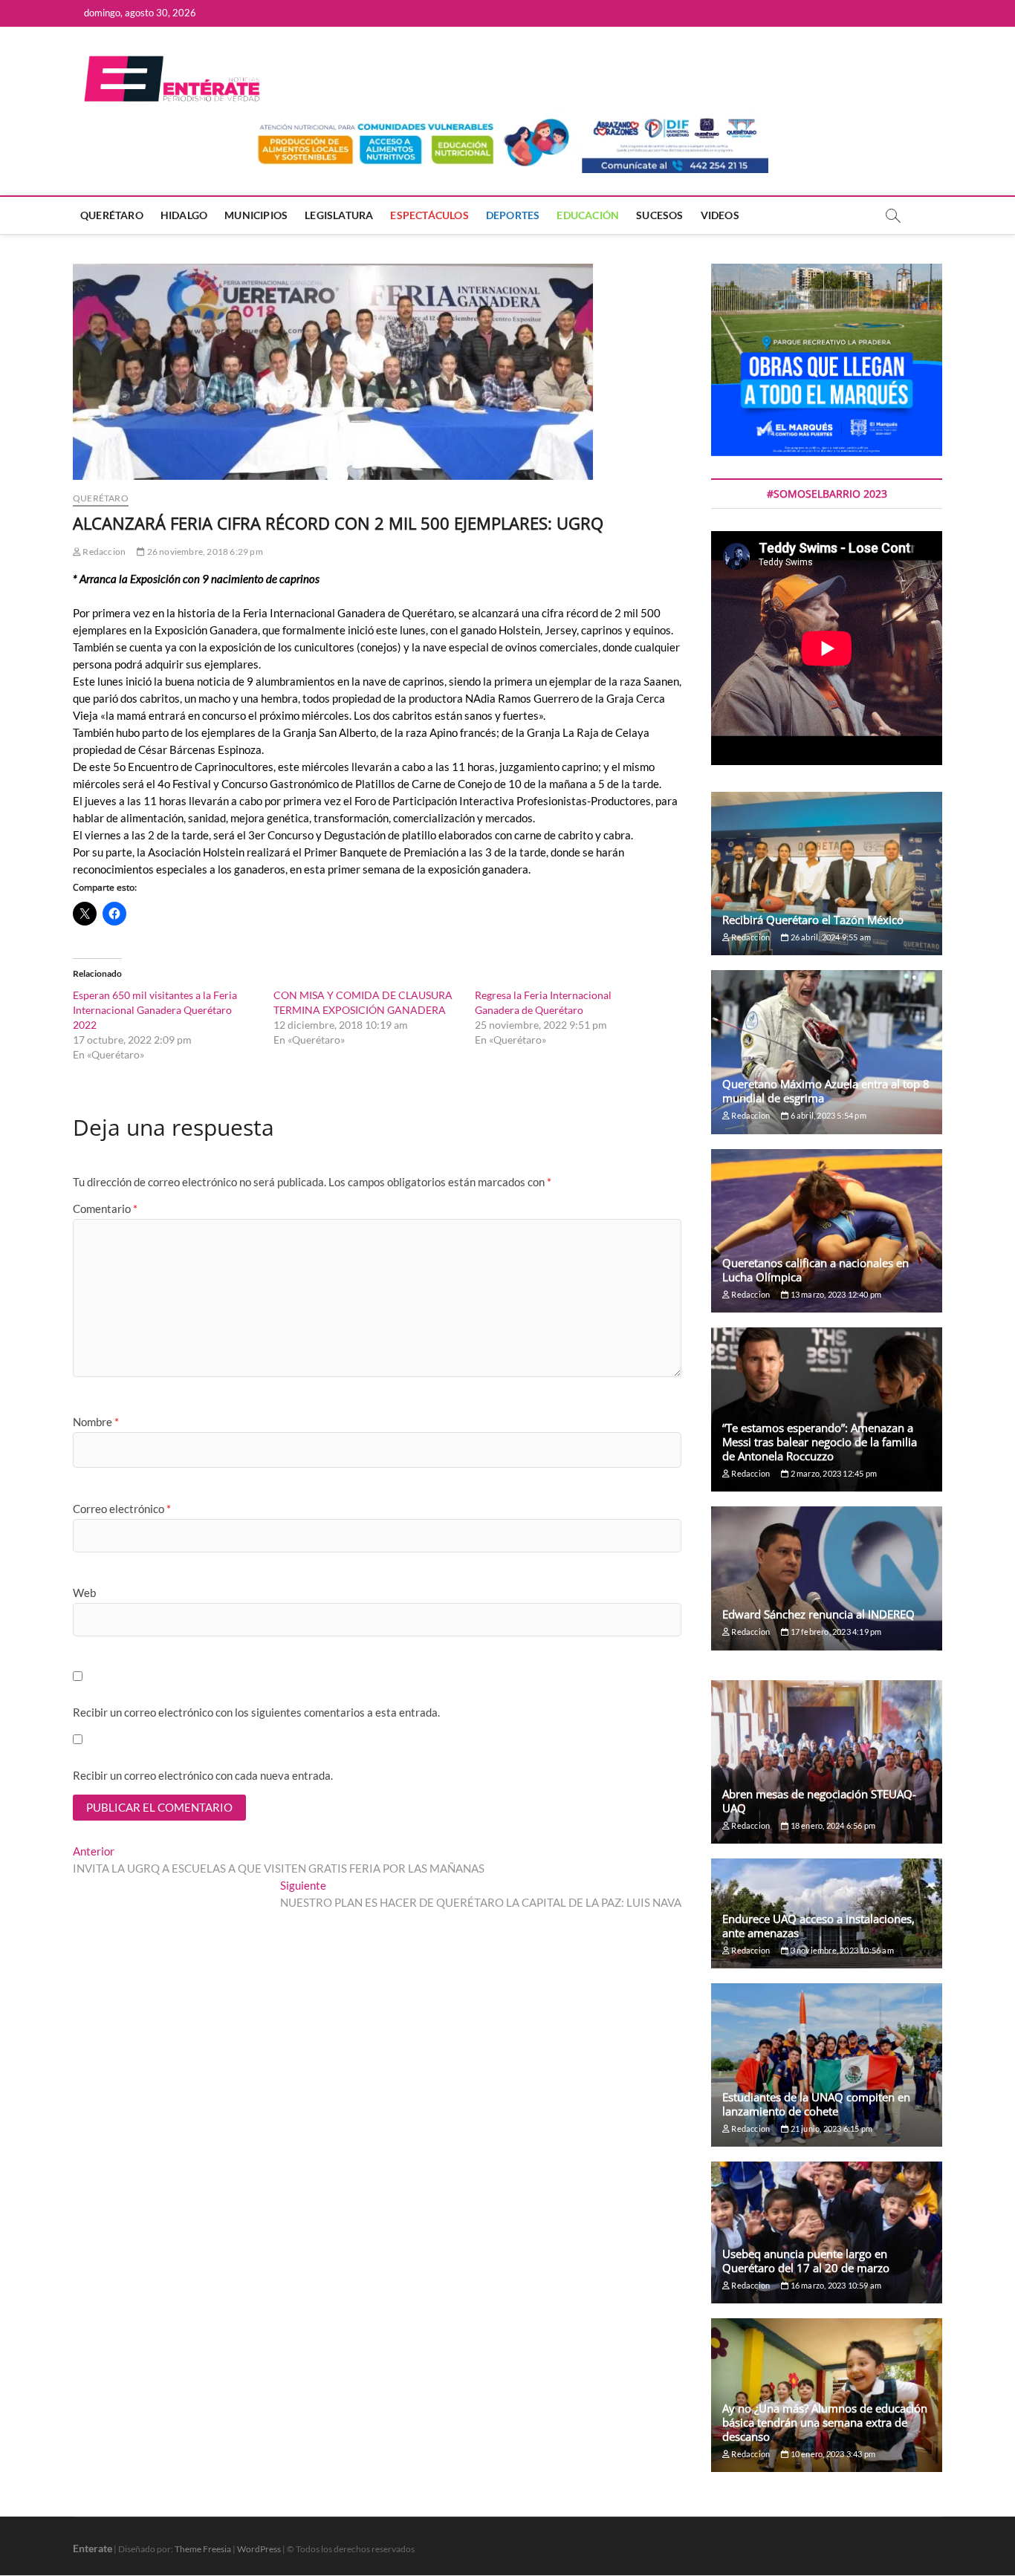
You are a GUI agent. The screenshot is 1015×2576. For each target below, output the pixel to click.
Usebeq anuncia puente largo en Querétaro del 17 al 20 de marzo (806, 2261)
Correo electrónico (122, 1509)
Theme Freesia (203, 2549)
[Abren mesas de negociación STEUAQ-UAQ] (827, 1762)
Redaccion (103, 552)
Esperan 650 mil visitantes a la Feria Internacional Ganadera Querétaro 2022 (155, 1010)
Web (84, 1593)
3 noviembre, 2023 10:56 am (841, 1950)
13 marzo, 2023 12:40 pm (835, 1294)
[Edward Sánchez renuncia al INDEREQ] (827, 1578)
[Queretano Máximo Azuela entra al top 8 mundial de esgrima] (827, 1052)
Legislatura (339, 215)
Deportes (513, 215)
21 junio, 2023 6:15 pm (830, 2128)
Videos (720, 215)
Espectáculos (429, 215)
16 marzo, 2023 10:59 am (835, 2285)
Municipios (256, 215)
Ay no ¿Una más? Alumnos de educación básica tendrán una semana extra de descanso (825, 2422)
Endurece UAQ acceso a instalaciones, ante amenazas (818, 1926)
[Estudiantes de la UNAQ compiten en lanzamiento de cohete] (827, 2065)
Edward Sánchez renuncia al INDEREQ (818, 1614)
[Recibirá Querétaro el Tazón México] (827, 874)
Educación (588, 215)
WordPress (259, 2549)
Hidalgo (184, 215)
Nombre (96, 1422)
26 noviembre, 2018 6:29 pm (204, 552)
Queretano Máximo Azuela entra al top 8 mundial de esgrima (826, 1091)
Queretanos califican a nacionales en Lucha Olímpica (815, 1270)
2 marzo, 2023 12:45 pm (833, 1473)
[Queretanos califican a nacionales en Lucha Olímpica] (827, 1231)
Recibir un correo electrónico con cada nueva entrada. (203, 1775)
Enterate (93, 2548)
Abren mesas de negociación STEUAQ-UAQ (819, 1801)
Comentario (105, 1209)
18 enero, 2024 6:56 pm (832, 1825)
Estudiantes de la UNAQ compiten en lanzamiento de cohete (816, 2104)
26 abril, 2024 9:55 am (830, 937)
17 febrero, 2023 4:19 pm (835, 1632)
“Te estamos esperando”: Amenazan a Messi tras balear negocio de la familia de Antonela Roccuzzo (820, 1442)
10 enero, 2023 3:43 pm (832, 2454)
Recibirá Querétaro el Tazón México (813, 920)
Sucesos (659, 215)
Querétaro (112, 215)
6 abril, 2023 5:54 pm (827, 1115)
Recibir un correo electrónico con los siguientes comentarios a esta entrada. (256, 1712)
